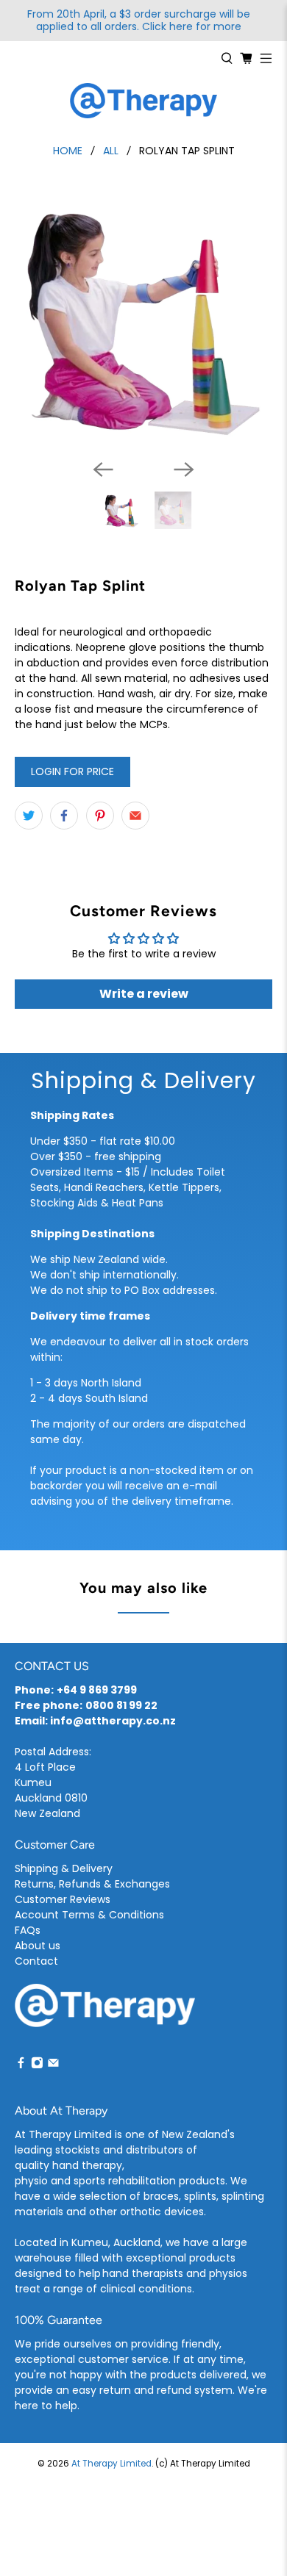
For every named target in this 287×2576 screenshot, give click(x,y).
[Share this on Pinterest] (100, 816)
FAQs (28, 1930)
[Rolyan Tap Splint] (144, 319)
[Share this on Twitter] (29, 816)
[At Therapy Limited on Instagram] (37, 2065)
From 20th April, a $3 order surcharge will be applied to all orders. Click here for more (139, 21)
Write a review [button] (144, 994)
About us (38, 1946)
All (111, 151)
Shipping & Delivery (64, 1868)
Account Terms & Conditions (89, 1915)
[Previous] (103, 469)
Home (68, 151)
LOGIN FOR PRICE (72, 771)
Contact (36, 1961)
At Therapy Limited (111, 2464)
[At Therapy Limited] (143, 101)
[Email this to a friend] (135, 816)
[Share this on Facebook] (64, 816)
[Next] (184, 469)
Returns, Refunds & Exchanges (92, 1884)
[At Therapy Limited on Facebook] (21, 2065)
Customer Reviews (63, 1899)
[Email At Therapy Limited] (53, 2065)
